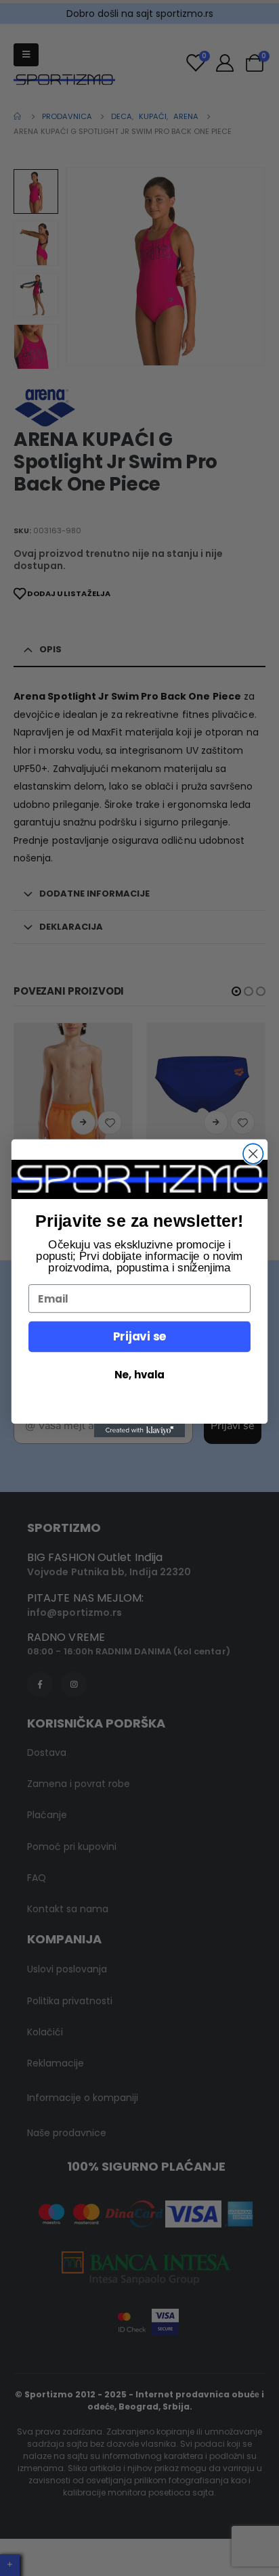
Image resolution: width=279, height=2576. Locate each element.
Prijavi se (139, 1336)
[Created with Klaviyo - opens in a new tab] (140, 1430)
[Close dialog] (253, 1153)
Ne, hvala (139, 1374)
